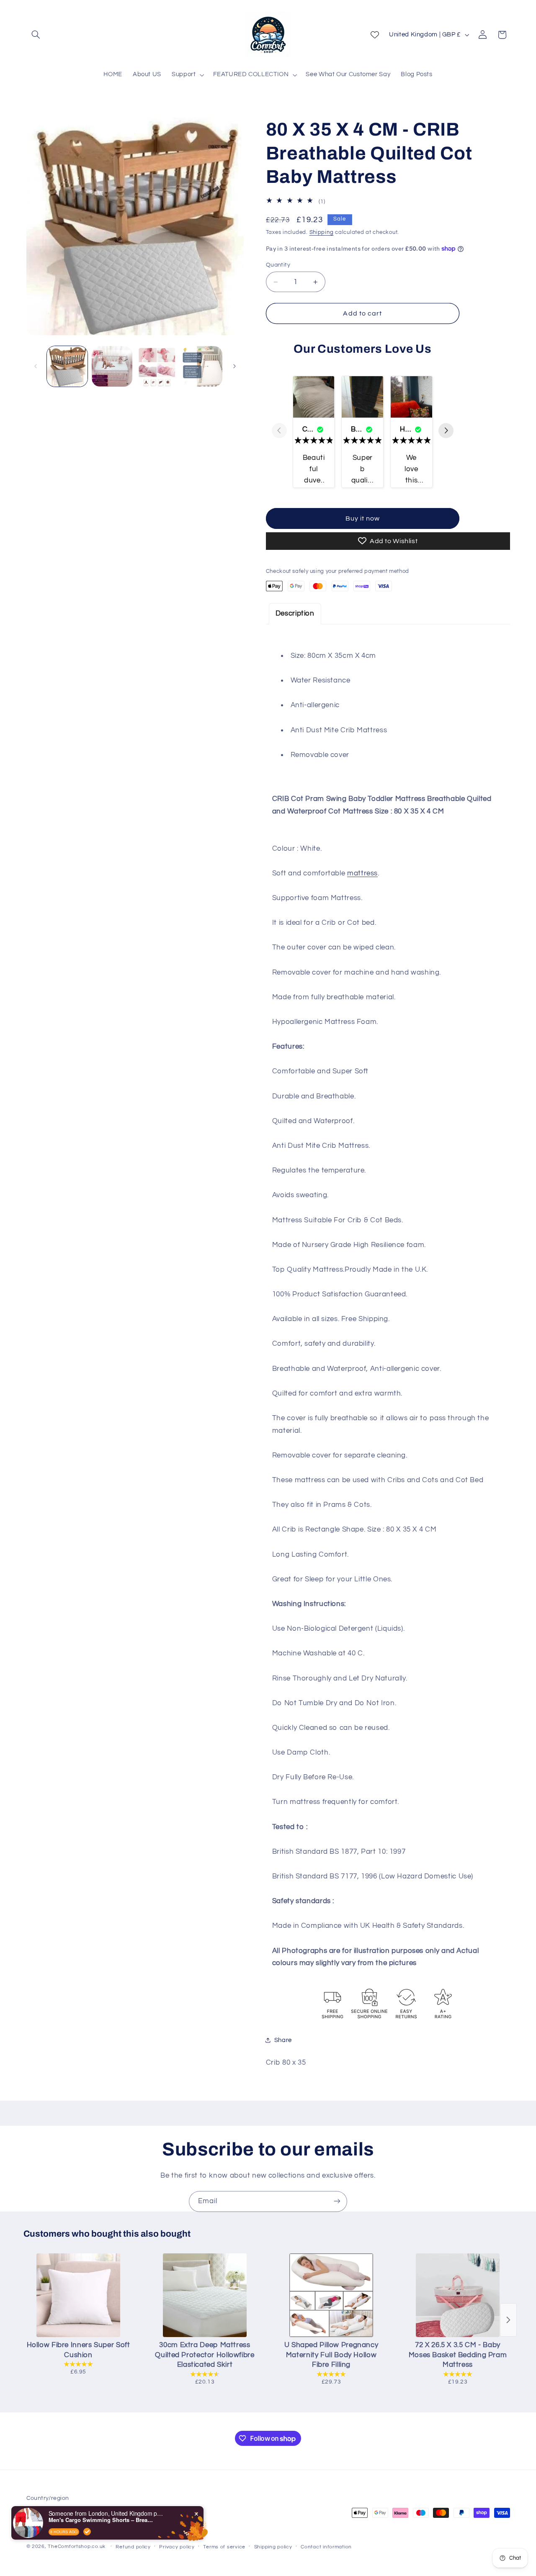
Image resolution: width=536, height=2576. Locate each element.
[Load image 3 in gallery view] (157, 366)
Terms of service (224, 2546)
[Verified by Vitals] (87, 2532)
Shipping (322, 232)
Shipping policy (273, 2546)
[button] (36, 35)
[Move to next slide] (446, 431)
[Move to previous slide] (279, 431)
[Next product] (508, 2320)
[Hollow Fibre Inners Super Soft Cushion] (78, 2295)
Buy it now (363, 518)
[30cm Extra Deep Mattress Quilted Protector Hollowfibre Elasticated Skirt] (205, 2295)
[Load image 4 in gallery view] (202, 366)
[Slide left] (36, 366)
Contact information (326, 2546)
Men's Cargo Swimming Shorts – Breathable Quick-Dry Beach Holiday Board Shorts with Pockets (101, 2520)
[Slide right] (234, 366)
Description (295, 613)
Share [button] (283, 2040)
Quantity (278, 265)
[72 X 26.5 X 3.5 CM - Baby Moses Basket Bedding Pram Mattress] (458, 2295)
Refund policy (133, 2546)
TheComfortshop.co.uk (77, 2546)
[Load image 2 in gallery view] (112, 366)
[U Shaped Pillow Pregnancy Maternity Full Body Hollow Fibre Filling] (331, 2295)
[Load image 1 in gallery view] (67, 366)
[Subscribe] (337, 2201)
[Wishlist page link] (375, 35)
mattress (362, 873)
